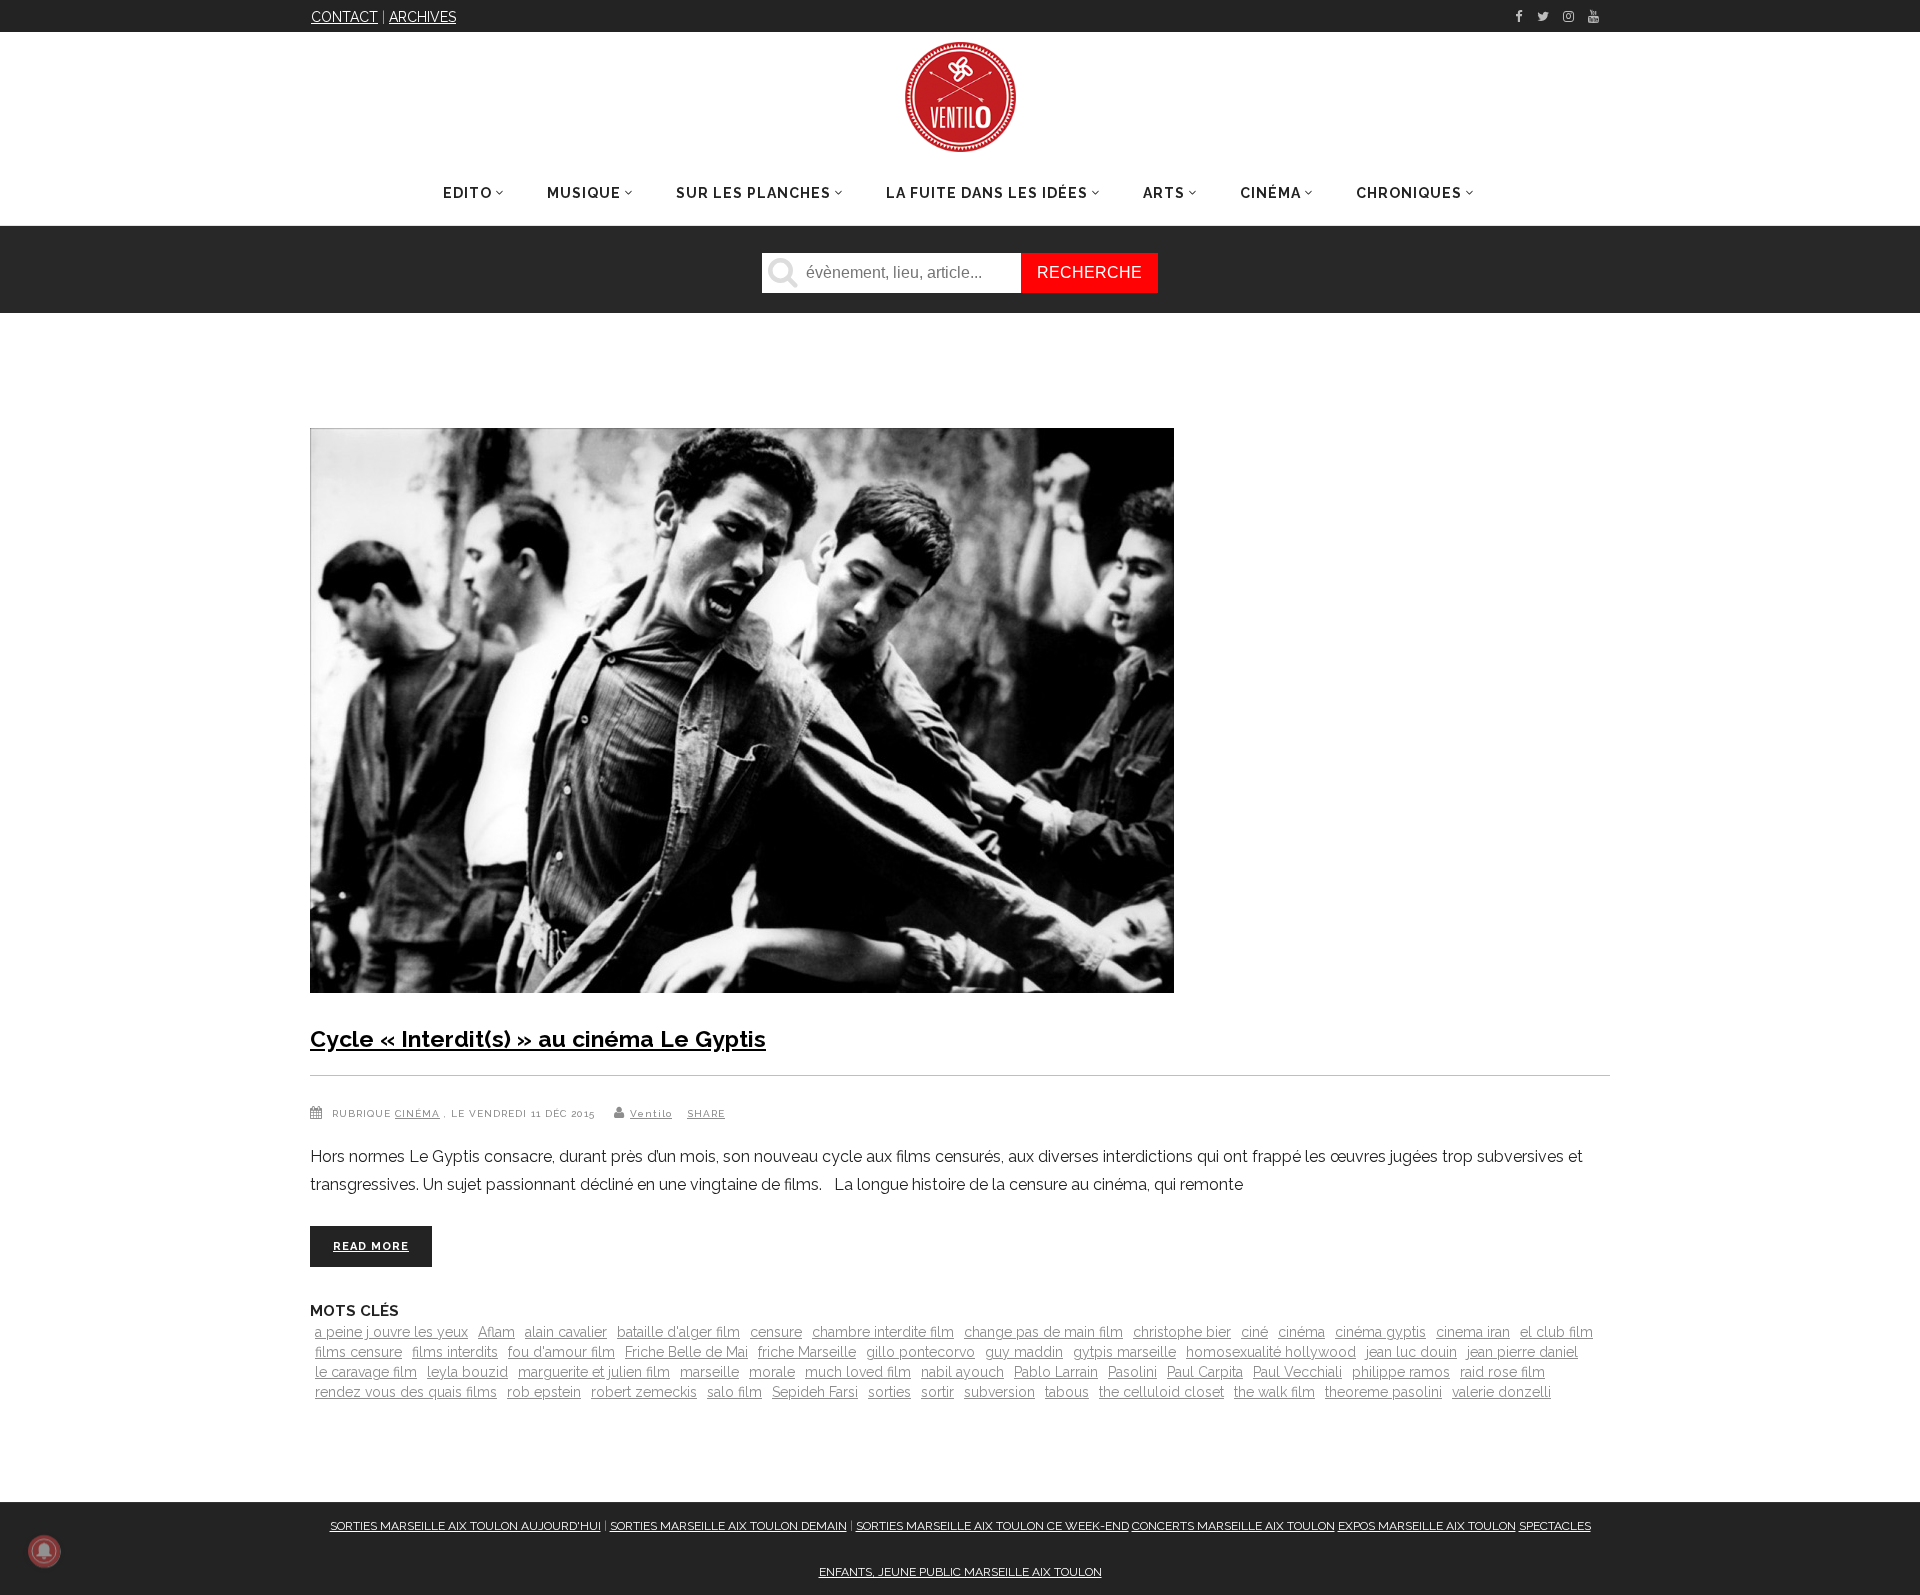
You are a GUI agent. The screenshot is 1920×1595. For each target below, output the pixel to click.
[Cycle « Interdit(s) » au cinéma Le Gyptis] (742, 714)
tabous (1067, 1392)
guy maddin (1024, 1352)
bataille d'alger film (678, 1332)
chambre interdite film (883, 1332)
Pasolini (1132, 1372)
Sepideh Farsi (815, 1392)
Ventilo (651, 1113)
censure (776, 1332)
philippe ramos (1401, 1372)
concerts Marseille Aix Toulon (1233, 1526)
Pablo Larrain (1056, 1372)
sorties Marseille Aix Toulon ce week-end (992, 1526)
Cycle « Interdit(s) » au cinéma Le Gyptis (538, 1038)
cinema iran (1473, 1332)
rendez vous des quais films (406, 1392)
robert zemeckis (644, 1392)
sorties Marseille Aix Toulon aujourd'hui (465, 1526)
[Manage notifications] (44, 1551)
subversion (999, 1392)
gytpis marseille (1124, 1352)
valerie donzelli (1501, 1392)
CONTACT (344, 17)
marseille (709, 1372)
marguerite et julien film (594, 1372)
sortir (937, 1392)
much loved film (858, 1372)
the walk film (1274, 1392)
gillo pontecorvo (920, 1352)
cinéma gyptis (1380, 1332)
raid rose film (1502, 1372)
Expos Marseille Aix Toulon (1427, 1526)
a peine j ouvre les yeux (391, 1332)
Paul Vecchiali (1297, 1372)
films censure (358, 1352)
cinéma (1301, 1332)
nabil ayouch (962, 1372)
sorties (889, 1392)
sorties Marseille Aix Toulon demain (728, 1526)
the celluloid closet (1161, 1392)
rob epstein (544, 1392)
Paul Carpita (1205, 1372)
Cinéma (417, 1113)
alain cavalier (566, 1332)
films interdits (455, 1352)
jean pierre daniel (1522, 1352)
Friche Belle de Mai (686, 1352)
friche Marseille (807, 1352)
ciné (1254, 1332)
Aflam (496, 1332)
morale (772, 1372)
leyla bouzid (467, 1372)
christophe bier (1182, 1332)
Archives (422, 17)
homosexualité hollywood (1271, 1352)
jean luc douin (1411, 1352)
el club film (1556, 1332)
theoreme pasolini (1383, 1392)
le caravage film (366, 1372)
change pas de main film (1043, 1332)
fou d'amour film (561, 1352)
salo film (734, 1392)
